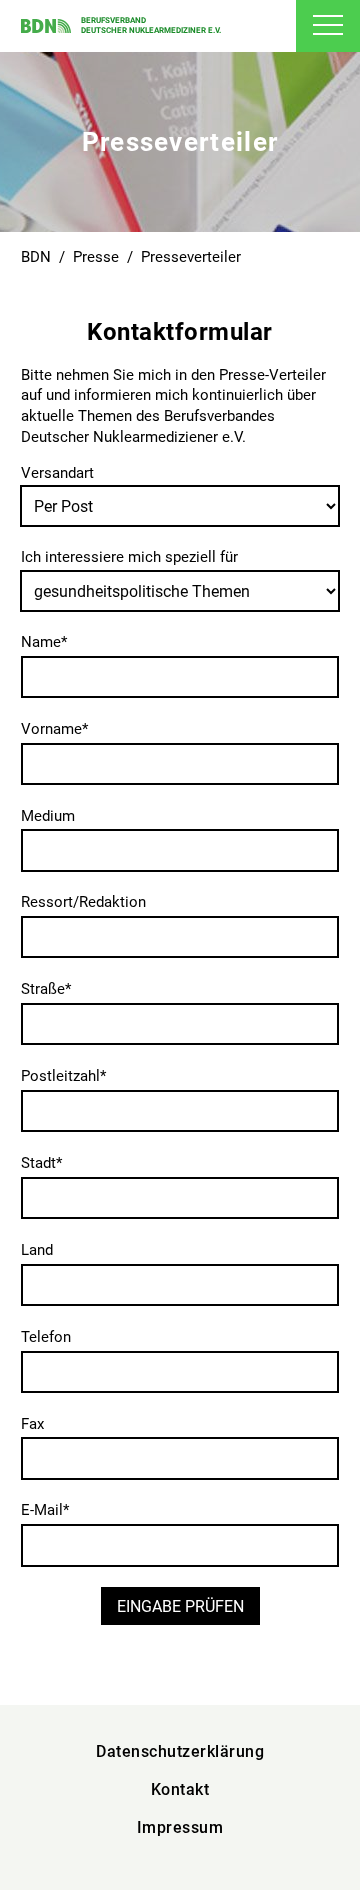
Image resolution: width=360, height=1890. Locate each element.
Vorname (54, 729)
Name (44, 642)
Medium (48, 816)
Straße (46, 989)
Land (37, 1250)
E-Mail (45, 1510)
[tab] (328, 26)
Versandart (57, 473)
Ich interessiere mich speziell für (129, 557)
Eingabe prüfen (180, 1606)
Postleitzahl (63, 1076)
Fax (32, 1424)
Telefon (46, 1337)
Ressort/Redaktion (83, 902)
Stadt (41, 1163)
